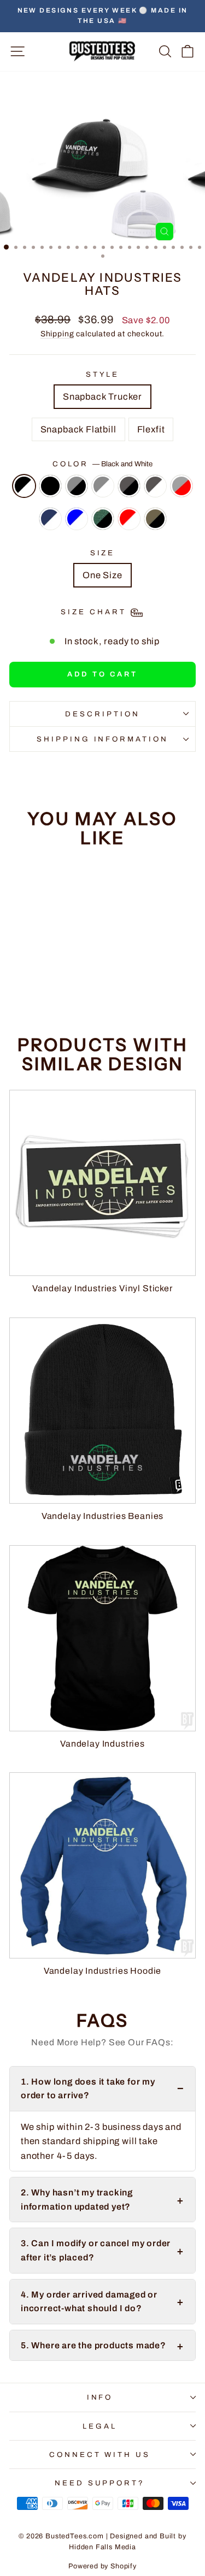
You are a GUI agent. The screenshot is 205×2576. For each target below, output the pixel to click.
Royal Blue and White (77, 519)
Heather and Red (181, 486)
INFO (100, 2397)
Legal (100, 2426)
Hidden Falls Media (102, 2547)
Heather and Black (77, 486)
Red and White (129, 519)
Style (103, 374)
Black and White (24, 486)
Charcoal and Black (129, 486)
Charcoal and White (155, 486)
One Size (102, 575)
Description (102, 714)
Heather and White (103, 486)
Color (103, 464)
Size (103, 553)
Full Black (50, 486)
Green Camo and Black (103, 519)
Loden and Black (155, 519)
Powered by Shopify (102, 2566)
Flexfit (151, 429)
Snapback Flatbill (78, 429)
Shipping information (103, 739)
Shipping (57, 334)
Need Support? (100, 2483)
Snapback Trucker (102, 396)
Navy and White (50, 519)
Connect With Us (100, 2455)
